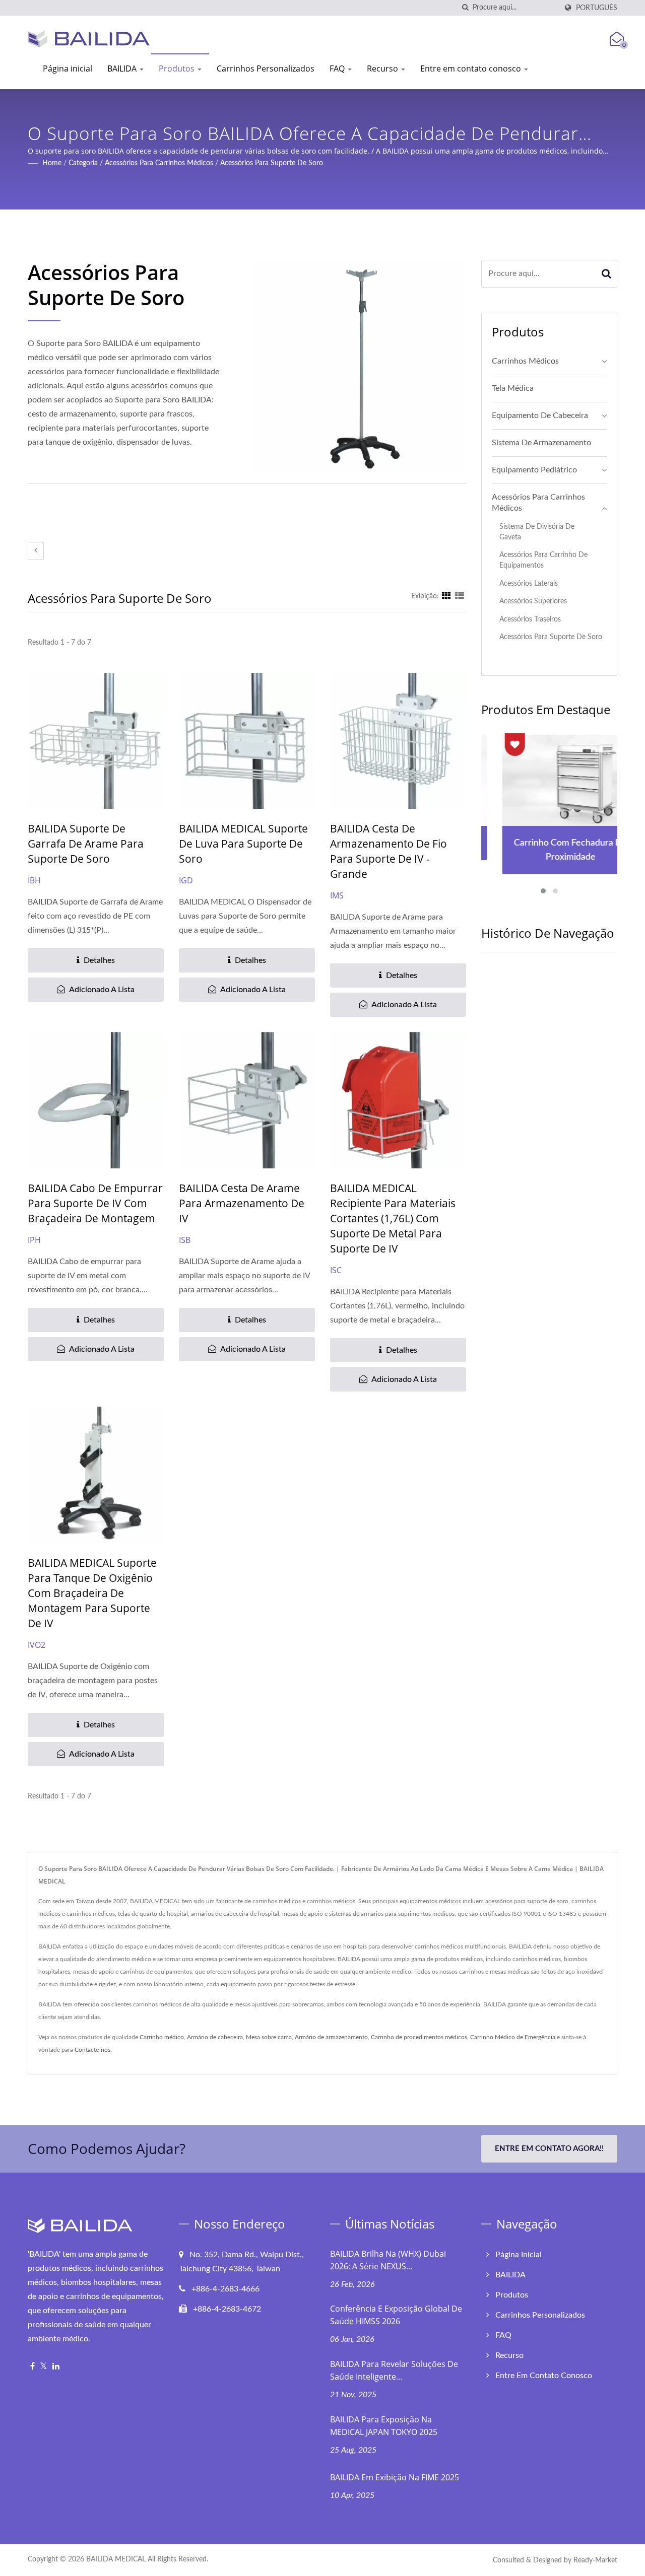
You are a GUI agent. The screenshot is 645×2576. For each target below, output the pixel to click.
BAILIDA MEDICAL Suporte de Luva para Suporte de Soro (243, 844)
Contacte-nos (92, 2050)
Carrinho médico (162, 2037)
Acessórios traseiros (530, 619)
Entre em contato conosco (472, 68)
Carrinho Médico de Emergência (513, 2037)
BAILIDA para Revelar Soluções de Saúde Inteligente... (394, 2370)
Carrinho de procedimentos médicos (419, 2037)
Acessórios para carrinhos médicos (159, 163)
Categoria (83, 163)
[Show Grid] (446, 596)
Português (597, 8)
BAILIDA (123, 68)
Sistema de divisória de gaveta (537, 532)
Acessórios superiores (533, 601)
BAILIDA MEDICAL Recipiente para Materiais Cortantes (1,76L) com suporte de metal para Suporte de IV (393, 1218)
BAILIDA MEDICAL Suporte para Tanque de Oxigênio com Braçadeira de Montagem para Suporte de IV (92, 1593)
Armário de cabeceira (215, 2037)
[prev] (36, 551)
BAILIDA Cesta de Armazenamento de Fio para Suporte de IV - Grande (389, 851)
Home (52, 163)
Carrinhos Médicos (525, 361)
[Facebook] (33, 2367)
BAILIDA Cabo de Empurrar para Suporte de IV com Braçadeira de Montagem (95, 1203)
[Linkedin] (56, 2367)
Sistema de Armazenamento (541, 443)
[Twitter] (44, 2367)
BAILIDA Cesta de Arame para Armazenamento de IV (242, 1203)
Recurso (383, 68)
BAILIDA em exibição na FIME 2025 (395, 2477)
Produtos (178, 68)
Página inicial (68, 68)
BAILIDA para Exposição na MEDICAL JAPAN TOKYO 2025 (384, 2426)
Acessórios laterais (529, 583)
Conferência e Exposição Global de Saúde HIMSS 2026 (396, 2315)
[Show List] (460, 596)
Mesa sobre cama (269, 2037)
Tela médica (513, 388)
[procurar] (465, 8)
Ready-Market (595, 2560)
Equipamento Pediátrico (534, 470)
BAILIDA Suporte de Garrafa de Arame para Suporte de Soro (86, 844)
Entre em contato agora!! (549, 2149)
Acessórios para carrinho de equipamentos (543, 560)
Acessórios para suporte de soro (272, 163)
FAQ (338, 68)
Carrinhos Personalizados (266, 68)
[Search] (607, 274)
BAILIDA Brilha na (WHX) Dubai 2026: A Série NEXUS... (388, 2260)
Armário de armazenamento (331, 2037)
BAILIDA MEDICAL (116, 2559)
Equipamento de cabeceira (540, 415)
